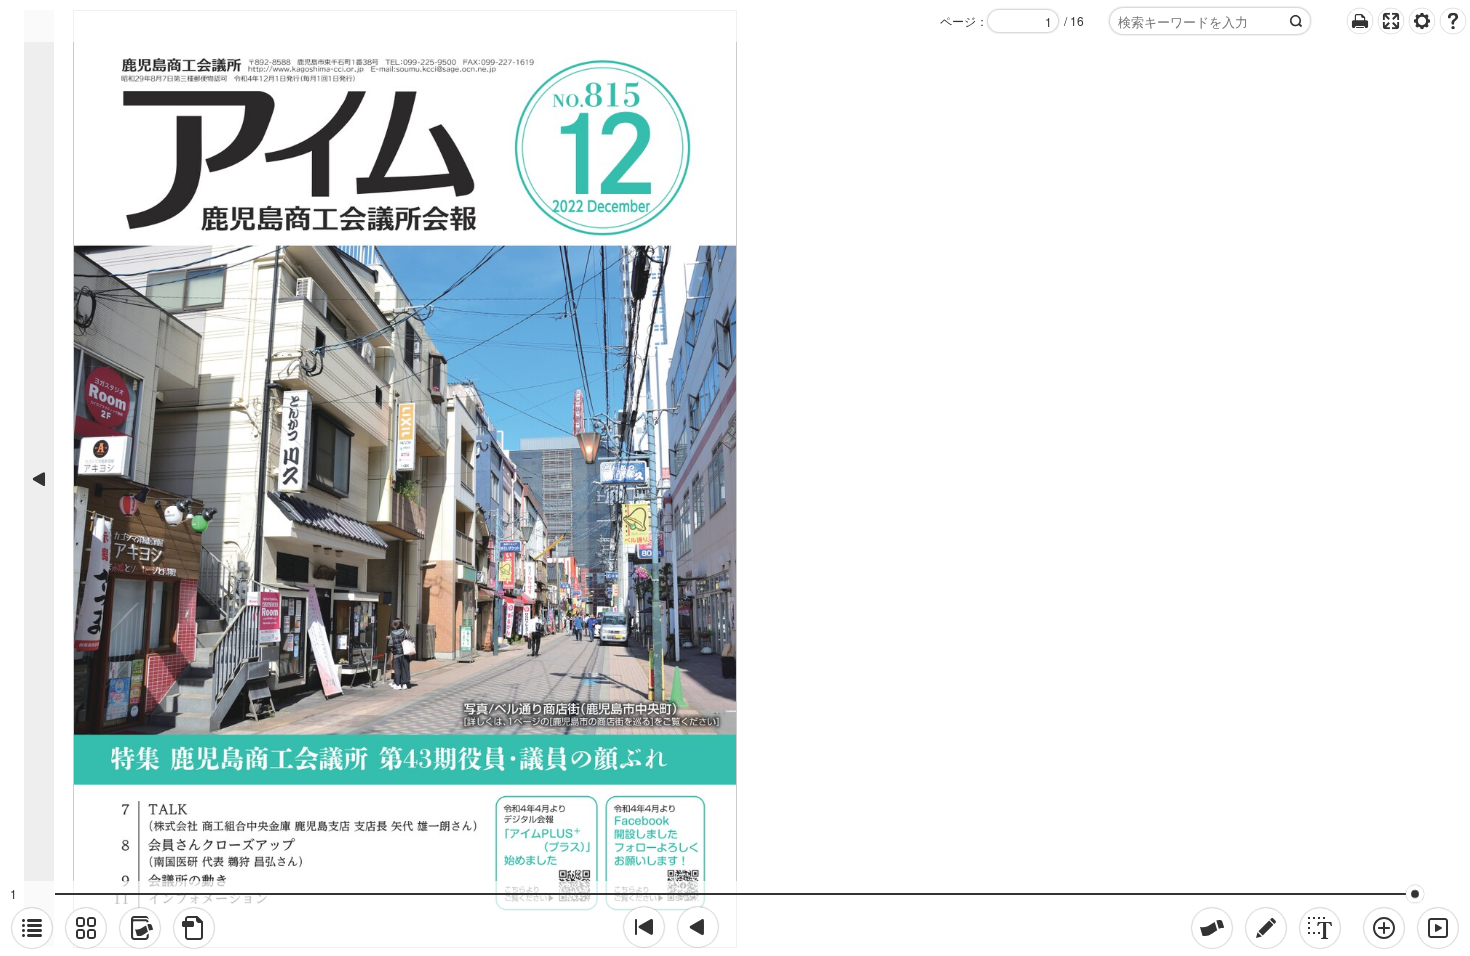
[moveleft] (698, 927)
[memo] (1266, 928)
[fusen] (1212, 928)
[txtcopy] (1320, 928)
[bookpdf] (194, 928)
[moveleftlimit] (644, 927)
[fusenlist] (140, 928)
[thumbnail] (86, 928)
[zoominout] (1384, 928)
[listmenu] (32, 928)
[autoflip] (1438, 928)
